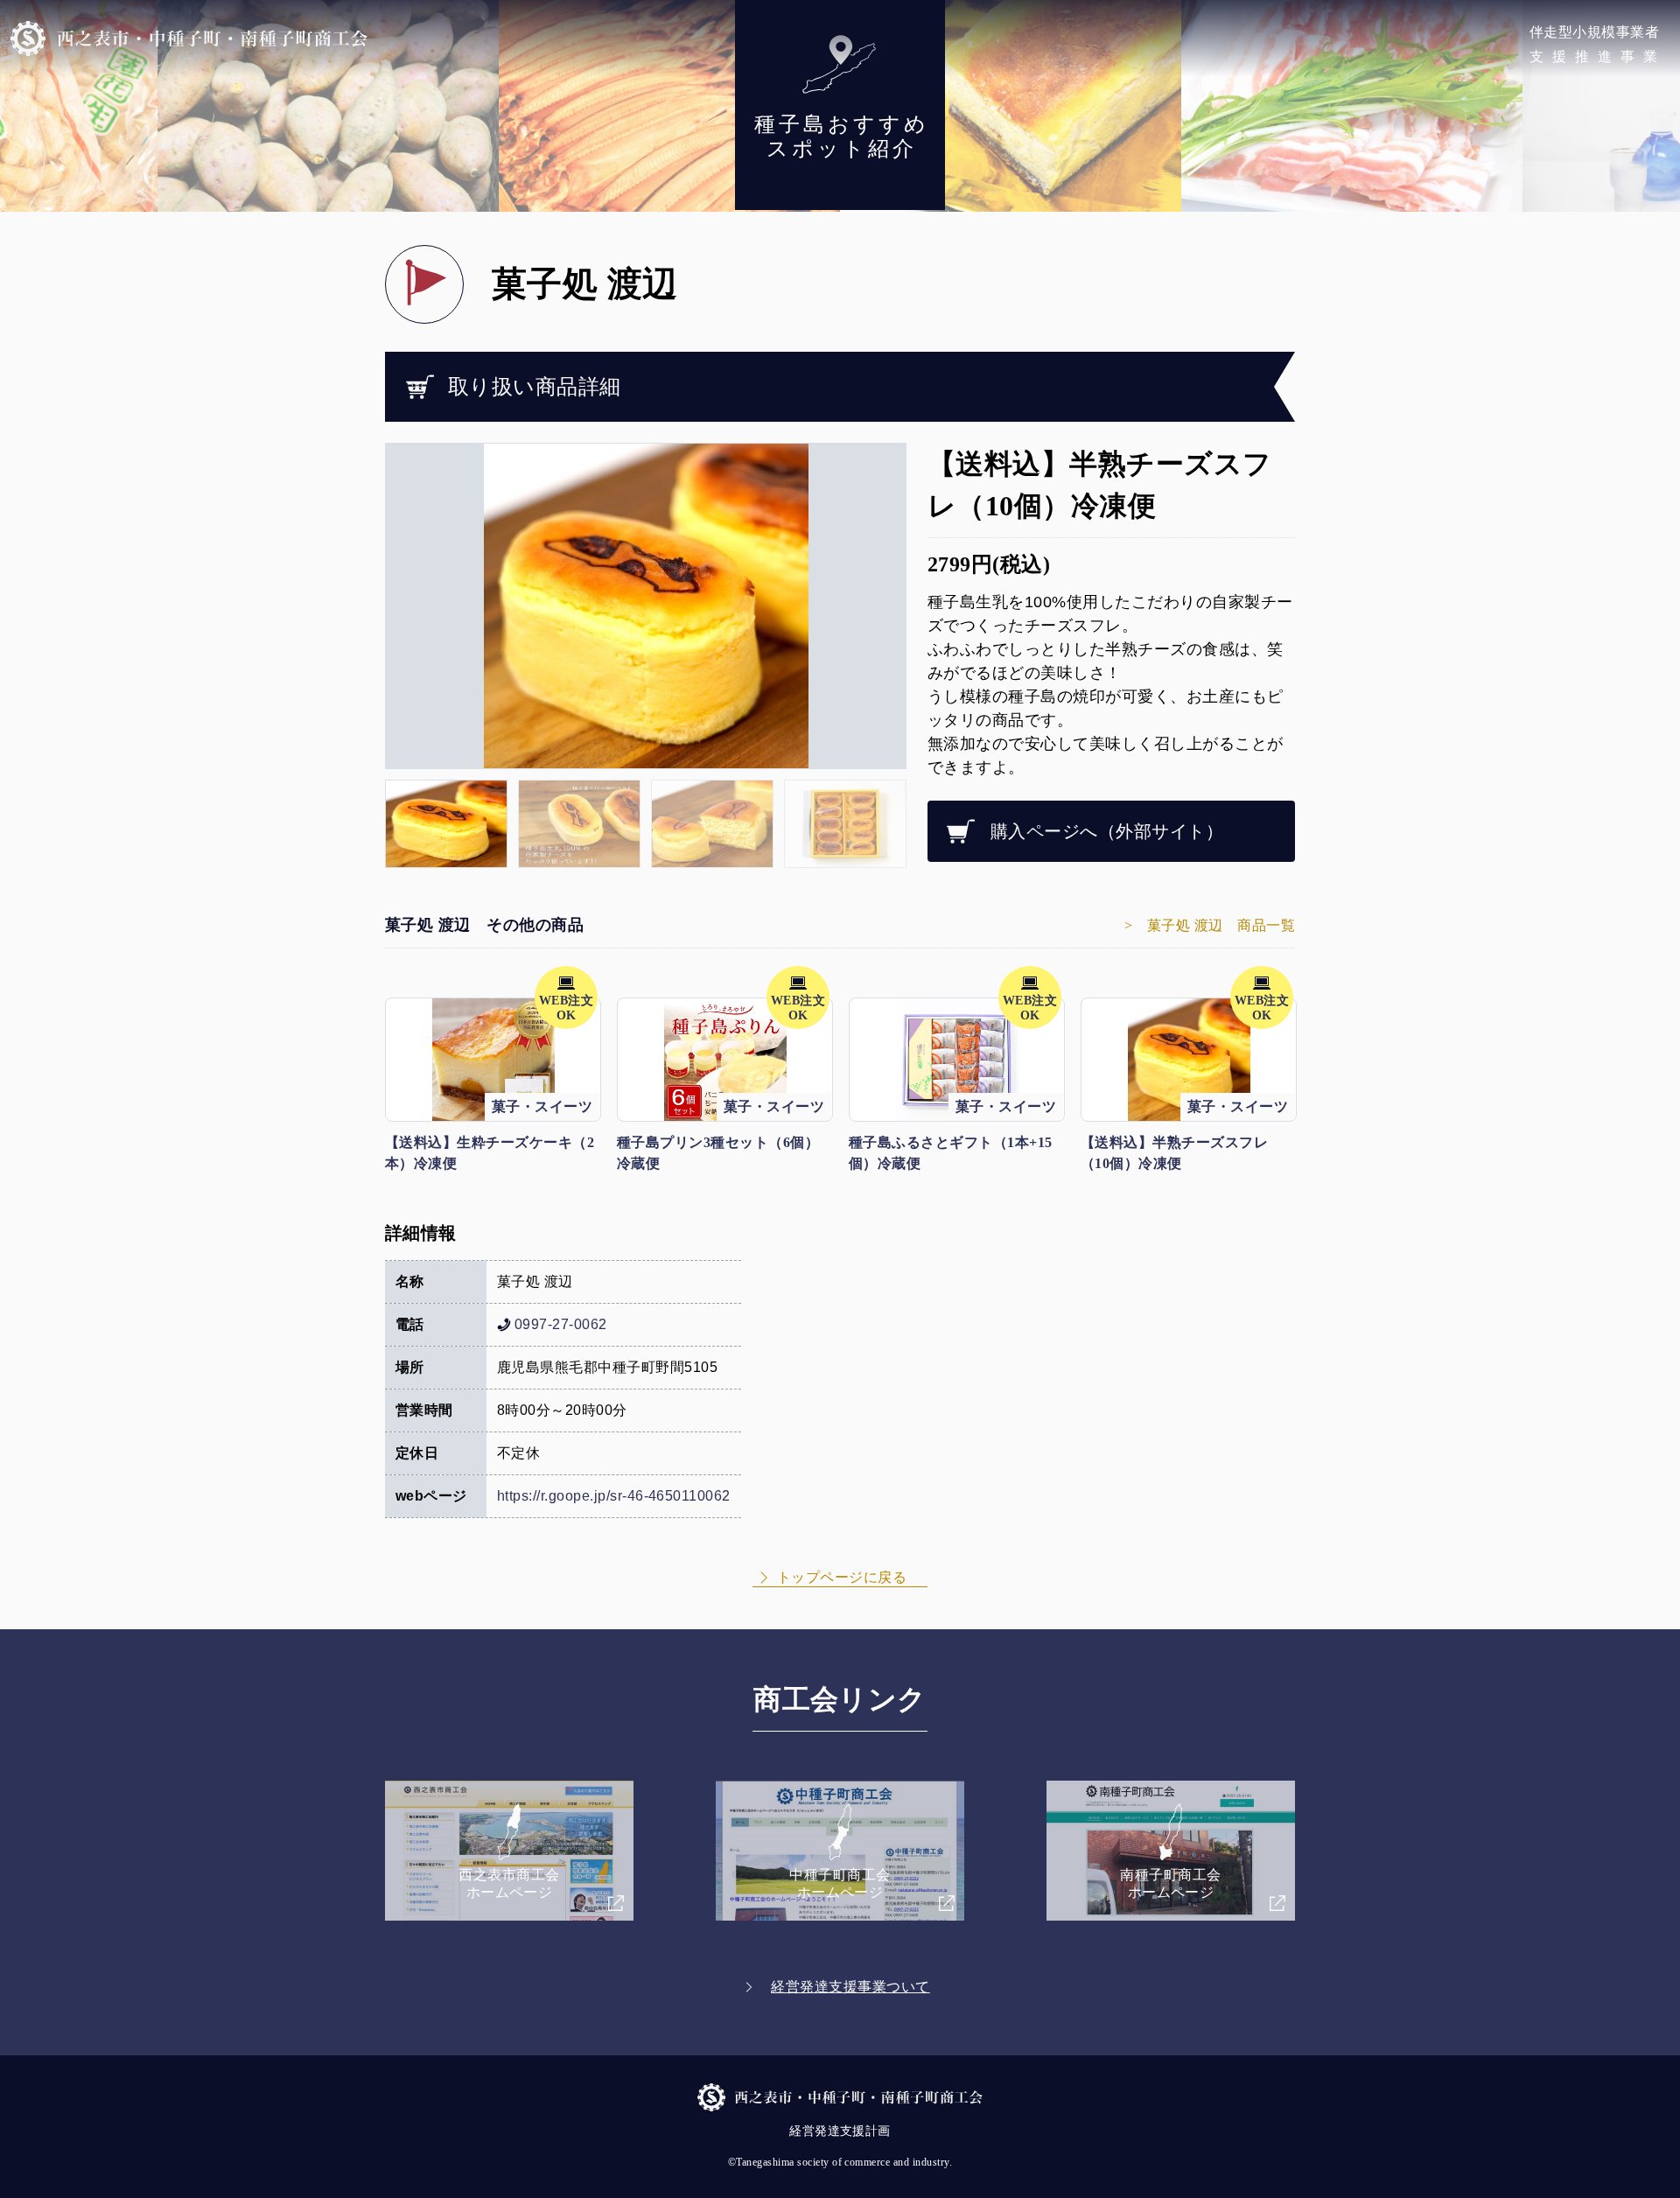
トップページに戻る (842, 1577)
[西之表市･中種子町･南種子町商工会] (189, 38)
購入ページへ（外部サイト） (1107, 831)
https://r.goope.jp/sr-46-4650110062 (614, 1496)
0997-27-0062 (561, 1324)
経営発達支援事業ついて (850, 1987)
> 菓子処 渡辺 (1210, 925)
